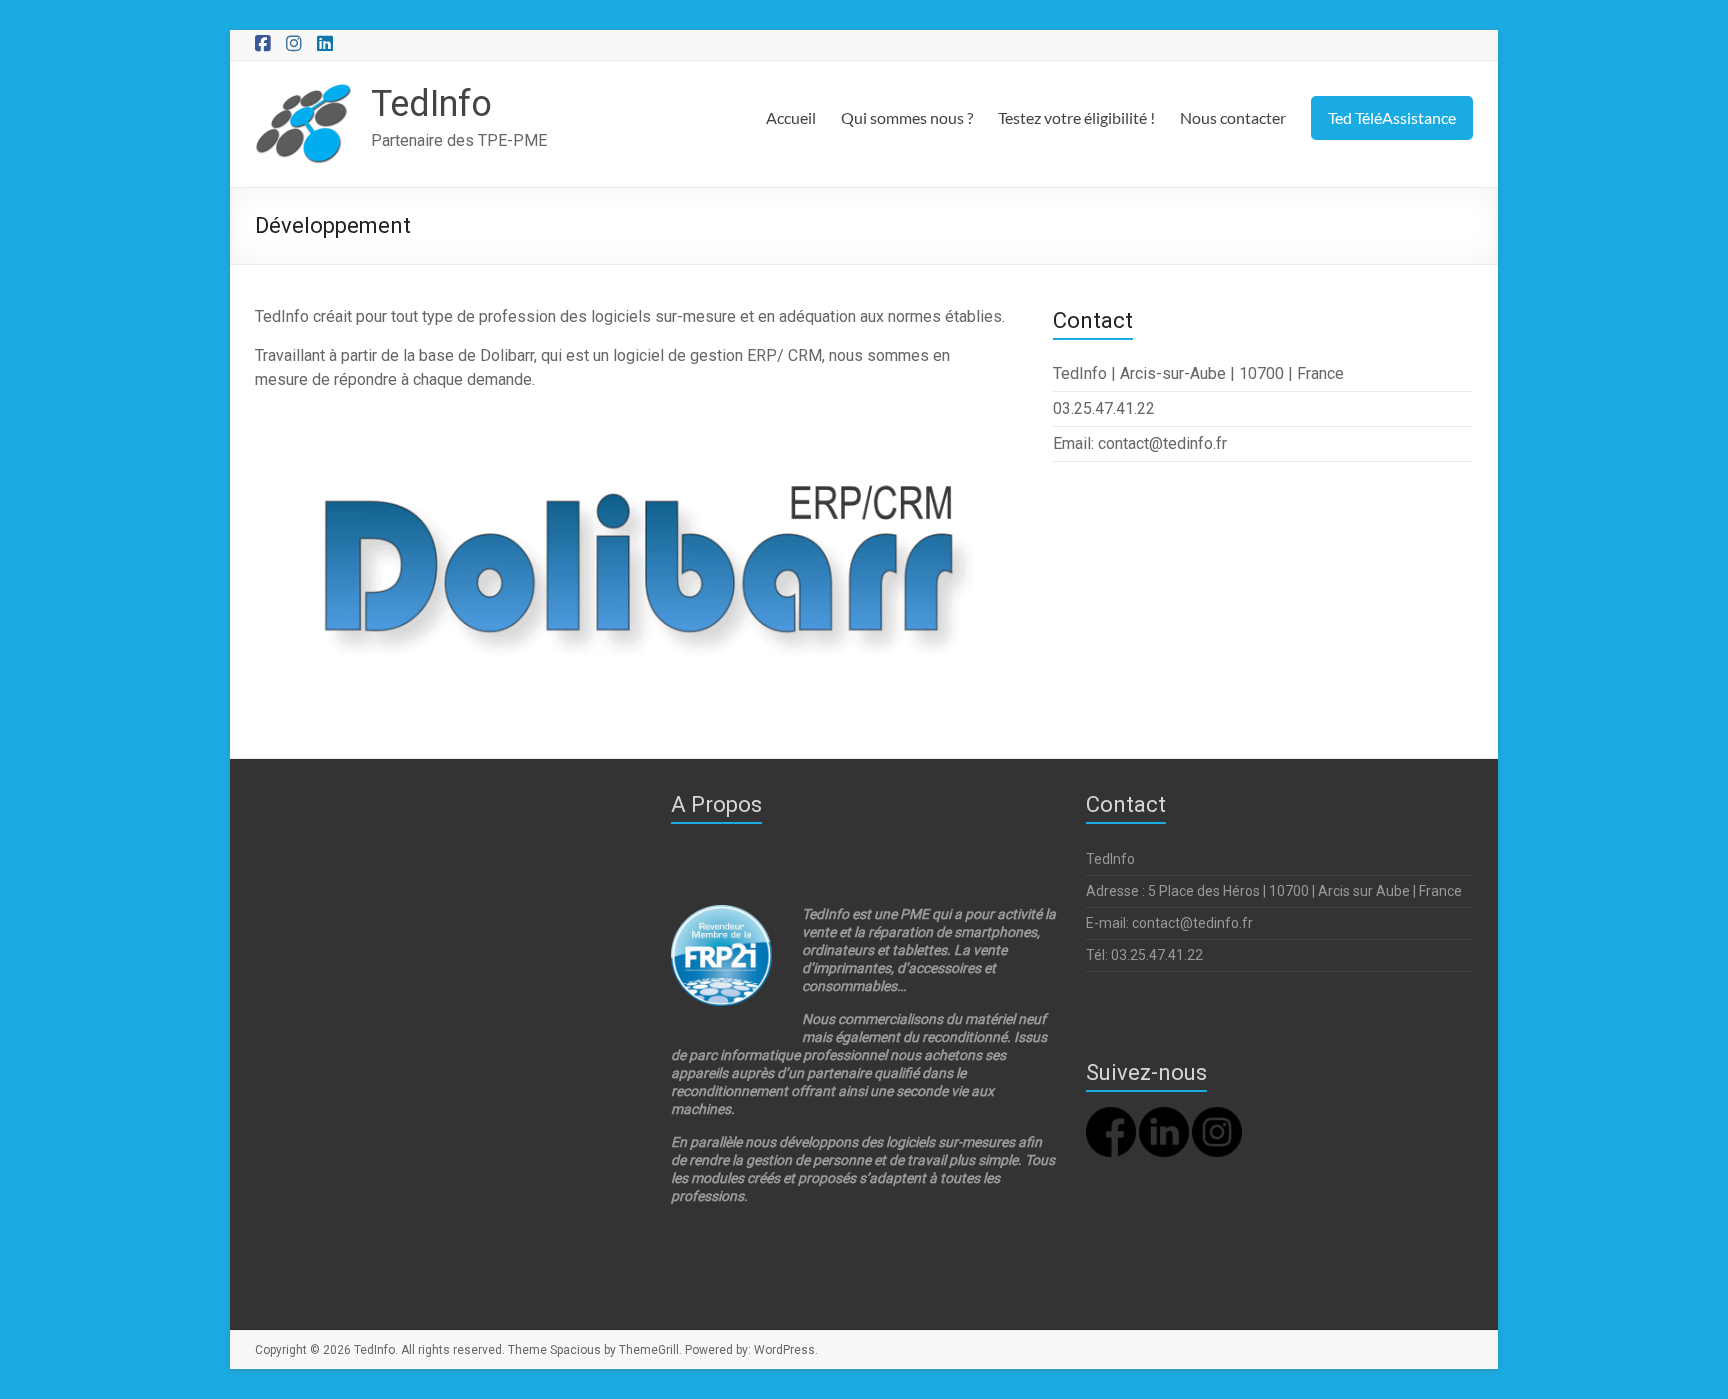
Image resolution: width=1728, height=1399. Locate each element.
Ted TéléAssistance (1392, 117)
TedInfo (431, 104)
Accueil (791, 117)
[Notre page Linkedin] (1164, 1116)
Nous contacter (1233, 117)
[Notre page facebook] (1111, 1116)
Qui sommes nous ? (907, 117)
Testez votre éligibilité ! (1076, 117)
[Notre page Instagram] (1217, 1116)
